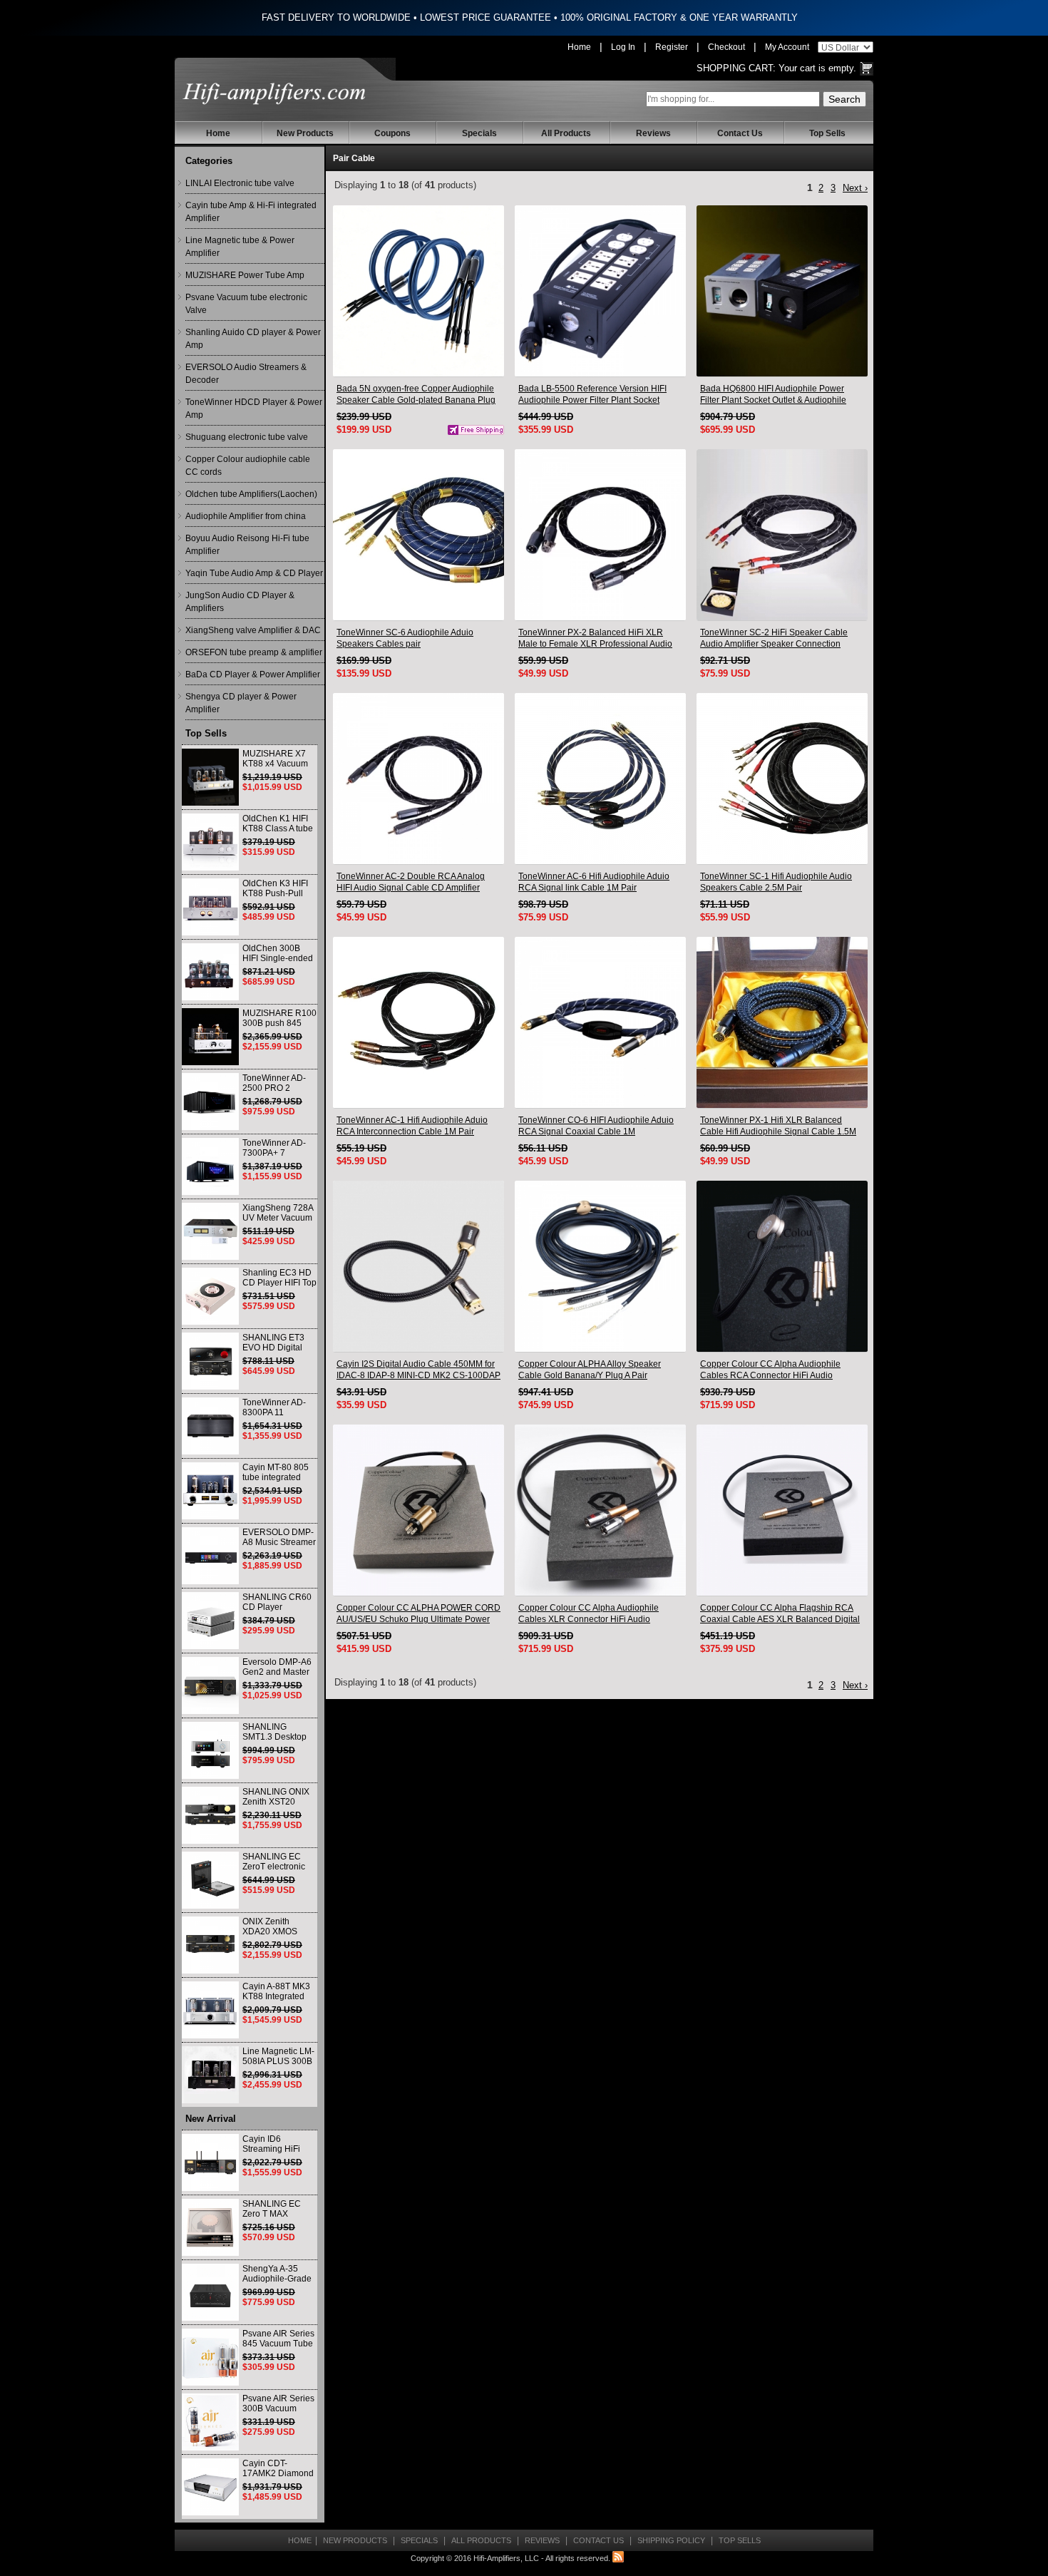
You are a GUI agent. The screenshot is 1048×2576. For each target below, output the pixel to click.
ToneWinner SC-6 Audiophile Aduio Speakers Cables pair (405, 638)
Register (672, 47)
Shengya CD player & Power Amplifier (241, 703)
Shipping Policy (671, 2540)
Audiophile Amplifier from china (246, 516)
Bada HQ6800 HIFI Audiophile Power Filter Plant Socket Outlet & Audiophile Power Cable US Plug (773, 395)
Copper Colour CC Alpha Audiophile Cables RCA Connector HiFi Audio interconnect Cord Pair (770, 1370)
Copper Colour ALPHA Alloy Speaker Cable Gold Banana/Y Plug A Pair (590, 1370)
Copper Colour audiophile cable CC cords (248, 466)
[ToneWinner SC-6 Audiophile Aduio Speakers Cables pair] (418, 535)
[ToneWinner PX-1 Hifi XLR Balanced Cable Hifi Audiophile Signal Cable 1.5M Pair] (782, 1022)
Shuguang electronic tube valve (247, 437)
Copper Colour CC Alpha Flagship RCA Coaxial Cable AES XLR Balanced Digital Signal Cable (780, 1614)
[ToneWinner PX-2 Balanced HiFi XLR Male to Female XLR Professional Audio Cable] (600, 535)
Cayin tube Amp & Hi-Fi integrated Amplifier (251, 212)
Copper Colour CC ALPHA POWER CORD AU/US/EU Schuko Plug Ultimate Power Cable (418, 1614)
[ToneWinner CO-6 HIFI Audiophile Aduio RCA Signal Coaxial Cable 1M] (600, 1022)
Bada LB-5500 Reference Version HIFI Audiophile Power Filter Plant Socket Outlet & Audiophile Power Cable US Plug (599, 395)
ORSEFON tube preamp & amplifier (254, 652)
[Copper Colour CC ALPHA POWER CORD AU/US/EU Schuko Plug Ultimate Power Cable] (418, 1510)
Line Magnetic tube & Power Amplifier (240, 247)
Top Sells (827, 133)
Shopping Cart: (736, 68)
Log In (623, 47)
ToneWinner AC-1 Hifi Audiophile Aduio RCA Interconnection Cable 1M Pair (412, 1126)
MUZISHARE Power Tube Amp (245, 275)
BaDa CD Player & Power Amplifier (253, 674)
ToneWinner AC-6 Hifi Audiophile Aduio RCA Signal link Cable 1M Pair (594, 882)
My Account (787, 47)
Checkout (726, 47)
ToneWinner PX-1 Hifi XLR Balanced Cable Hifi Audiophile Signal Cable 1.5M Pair (778, 1126)
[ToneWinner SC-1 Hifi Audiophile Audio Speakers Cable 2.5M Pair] (782, 779)
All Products (566, 133)
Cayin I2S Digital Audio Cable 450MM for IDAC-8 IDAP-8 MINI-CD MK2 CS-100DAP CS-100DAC (418, 1370)
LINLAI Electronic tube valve (240, 183)
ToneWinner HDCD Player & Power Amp (254, 409)
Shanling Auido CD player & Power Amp (253, 339)
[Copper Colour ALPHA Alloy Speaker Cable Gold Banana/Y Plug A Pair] (600, 1266)
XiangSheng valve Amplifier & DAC (253, 630)
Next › (855, 188)
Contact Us (740, 133)
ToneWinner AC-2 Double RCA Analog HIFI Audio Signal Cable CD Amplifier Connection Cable (411, 882)
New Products (305, 133)
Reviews (653, 133)
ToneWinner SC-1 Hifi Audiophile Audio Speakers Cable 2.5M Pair (776, 882)
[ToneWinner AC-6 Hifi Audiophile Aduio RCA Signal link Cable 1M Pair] (600, 779)
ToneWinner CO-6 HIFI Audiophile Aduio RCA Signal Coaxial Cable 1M (596, 1126)
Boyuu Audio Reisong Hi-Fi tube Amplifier (247, 545)
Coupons (392, 133)
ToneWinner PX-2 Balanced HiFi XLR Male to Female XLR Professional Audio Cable (595, 638)
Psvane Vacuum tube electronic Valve (246, 304)
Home (579, 47)
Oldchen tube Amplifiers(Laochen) (251, 494)
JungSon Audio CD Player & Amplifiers (240, 602)
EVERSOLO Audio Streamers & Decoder (246, 374)
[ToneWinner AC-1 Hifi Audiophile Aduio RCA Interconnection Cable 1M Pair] (418, 1022)
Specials (479, 133)
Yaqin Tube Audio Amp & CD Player (254, 573)
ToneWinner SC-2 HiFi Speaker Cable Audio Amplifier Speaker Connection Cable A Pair (774, 638)
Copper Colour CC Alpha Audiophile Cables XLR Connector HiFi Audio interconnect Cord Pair (589, 1614)
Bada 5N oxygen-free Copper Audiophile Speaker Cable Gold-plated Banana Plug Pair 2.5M (416, 395)
